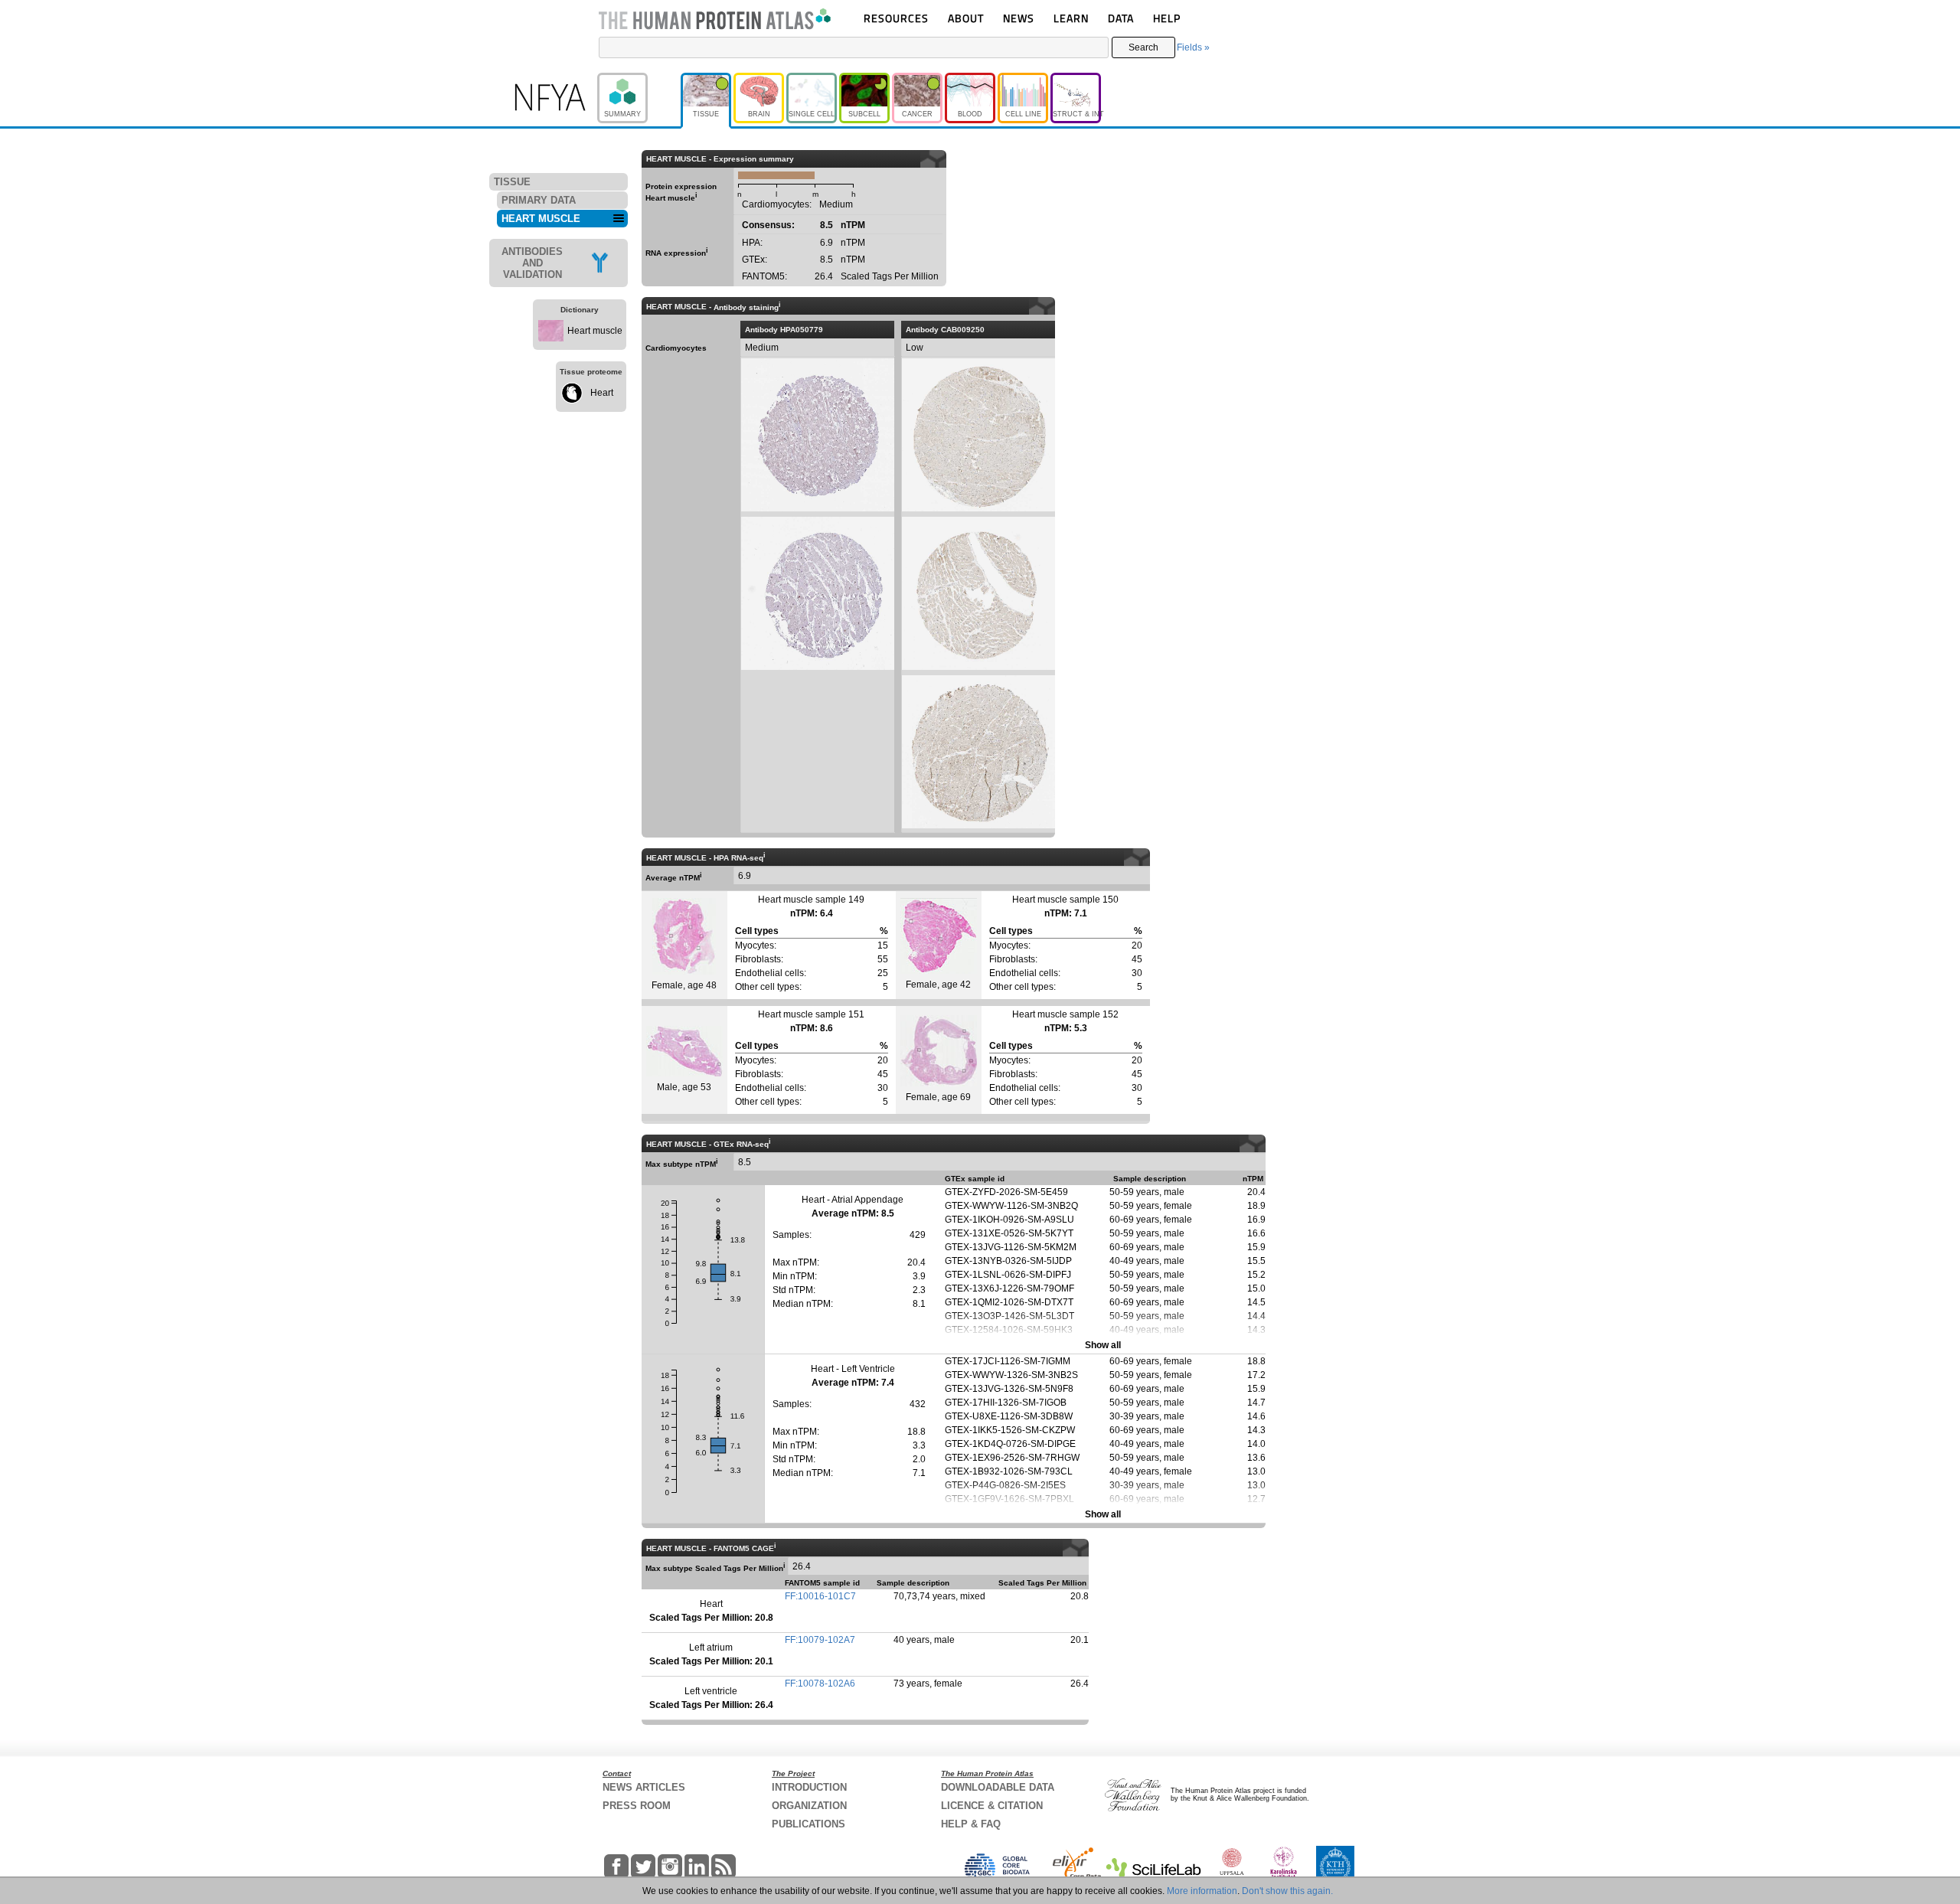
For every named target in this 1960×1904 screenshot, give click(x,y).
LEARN (1071, 18)
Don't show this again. (1287, 1891)
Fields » (1193, 47)
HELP (1167, 18)
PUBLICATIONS (808, 1824)
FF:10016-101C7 (820, 1596)
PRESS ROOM (637, 1806)
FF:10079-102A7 (820, 1640)
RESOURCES (896, 18)
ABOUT (966, 18)
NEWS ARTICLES (644, 1787)
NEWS (1019, 18)
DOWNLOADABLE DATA (998, 1787)
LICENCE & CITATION (992, 1806)
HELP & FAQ (971, 1824)
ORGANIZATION (809, 1806)
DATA (1121, 18)
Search (1143, 47)
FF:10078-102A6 (820, 1684)
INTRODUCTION (809, 1787)
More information (1202, 1891)
